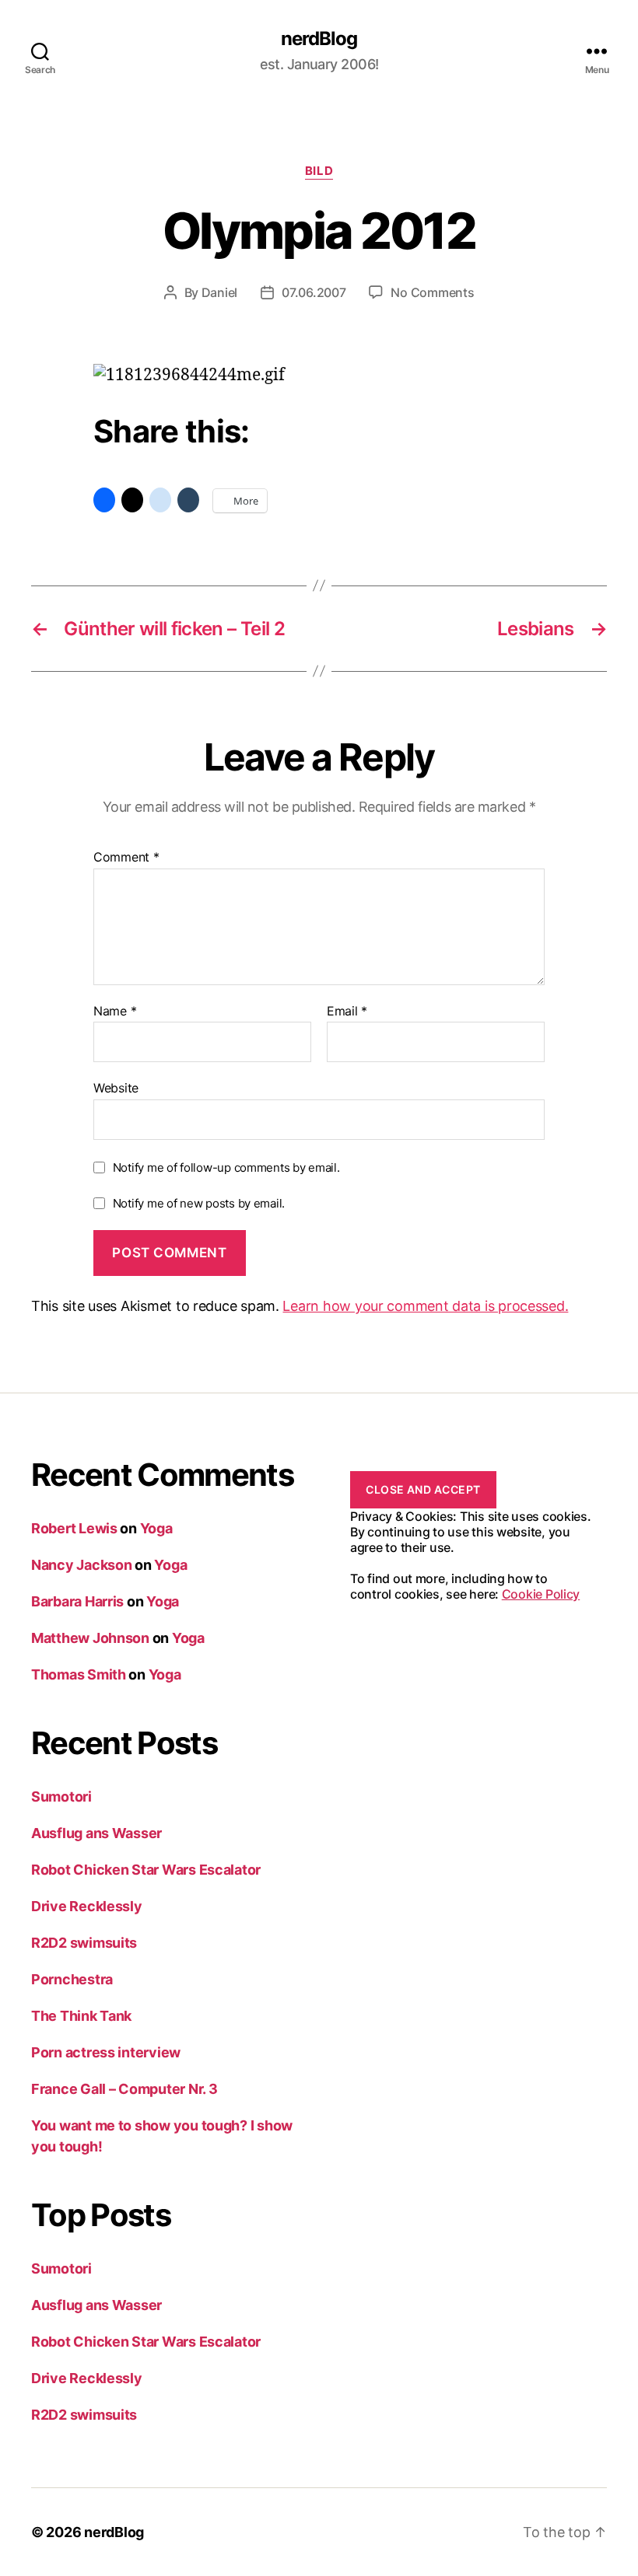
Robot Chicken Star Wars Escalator (146, 1870)
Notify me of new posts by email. (199, 1203)
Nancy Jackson (82, 1565)
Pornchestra (72, 1979)
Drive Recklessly (87, 1906)
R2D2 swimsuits (84, 1943)
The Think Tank (81, 2016)
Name (115, 1012)
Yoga (156, 1528)
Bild (319, 171)
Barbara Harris (77, 1601)
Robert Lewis (74, 1528)
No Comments (432, 292)
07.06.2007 (314, 292)
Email (347, 1012)
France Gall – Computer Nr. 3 (124, 2089)
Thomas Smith (79, 1674)
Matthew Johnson (90, 1638)
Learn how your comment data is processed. (425, 1306)
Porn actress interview (106, 2052)
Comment (126, 858)
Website (116, 1088)
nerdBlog (319, 39)
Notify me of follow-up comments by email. (226, 1167)
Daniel (219, 292)
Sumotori (61, 1797)
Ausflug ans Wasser (96, 1833)
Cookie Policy (541, 1594)
